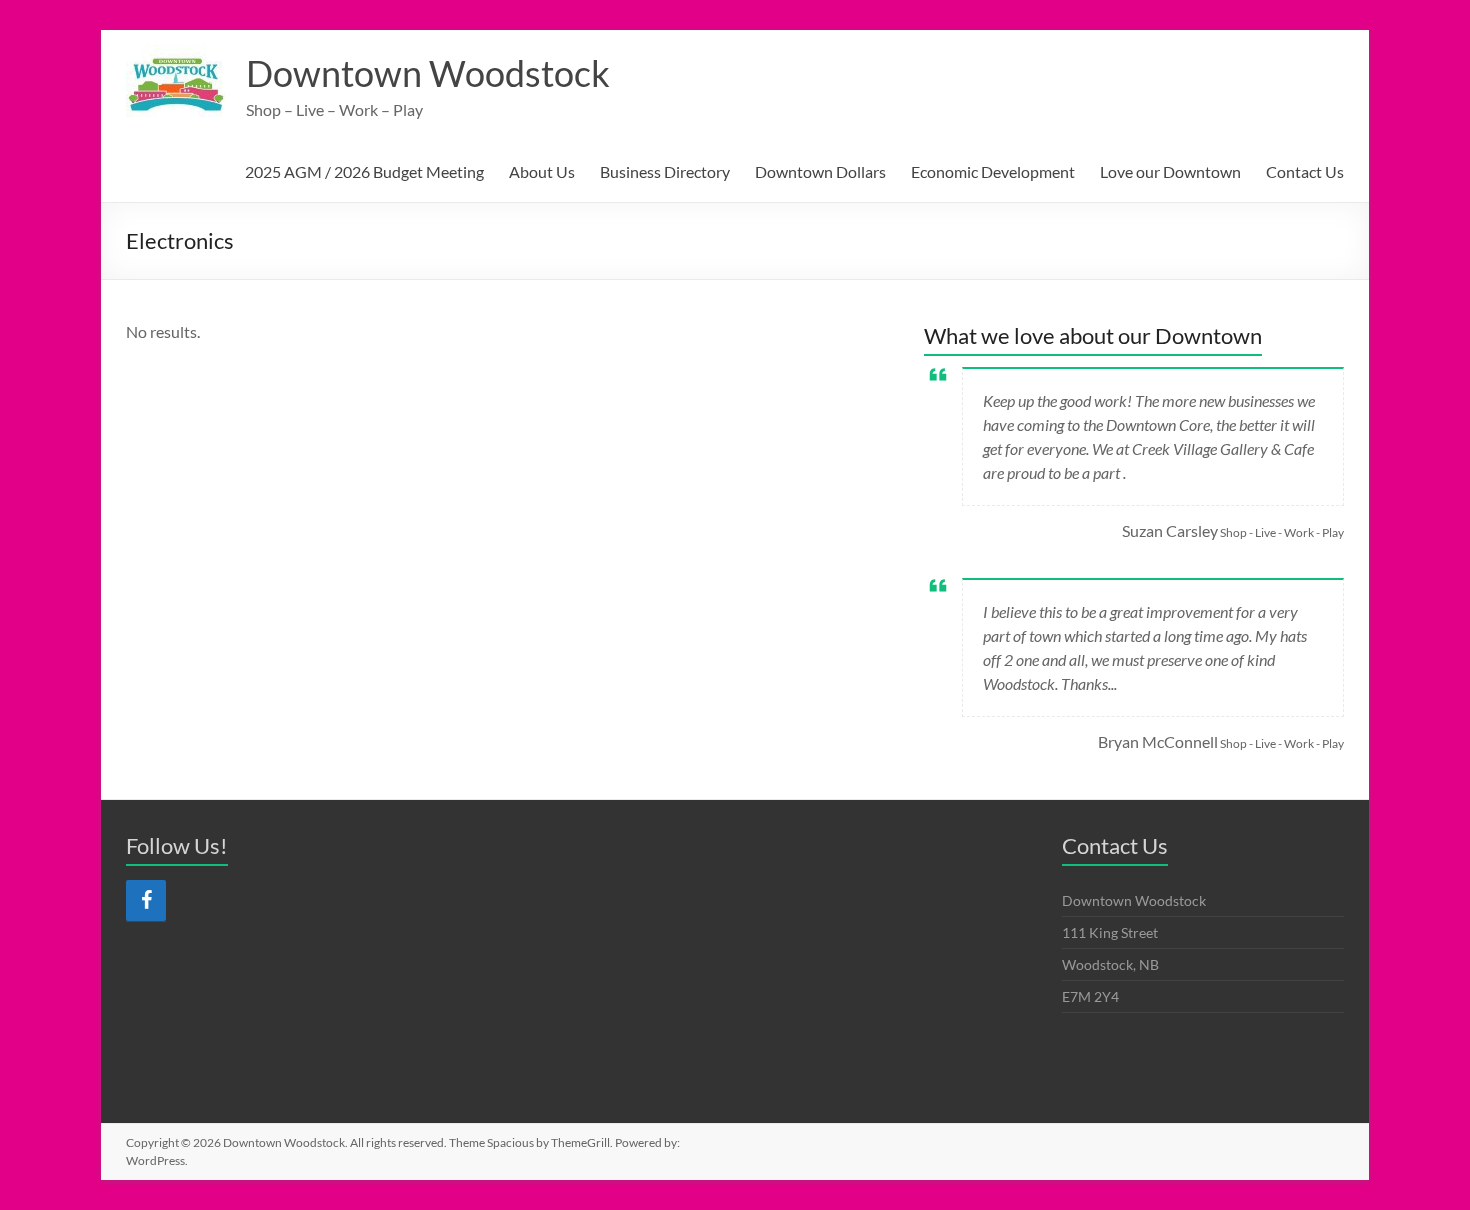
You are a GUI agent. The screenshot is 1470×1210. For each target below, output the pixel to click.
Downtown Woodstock (428, 73)
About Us (542, 171)
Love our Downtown (1170, 171)
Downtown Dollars (820, 171)
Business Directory (665, 171)
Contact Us (1305, 171)
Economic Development (993, 171)
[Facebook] (146, 900)
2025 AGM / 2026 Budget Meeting (364, 171)
